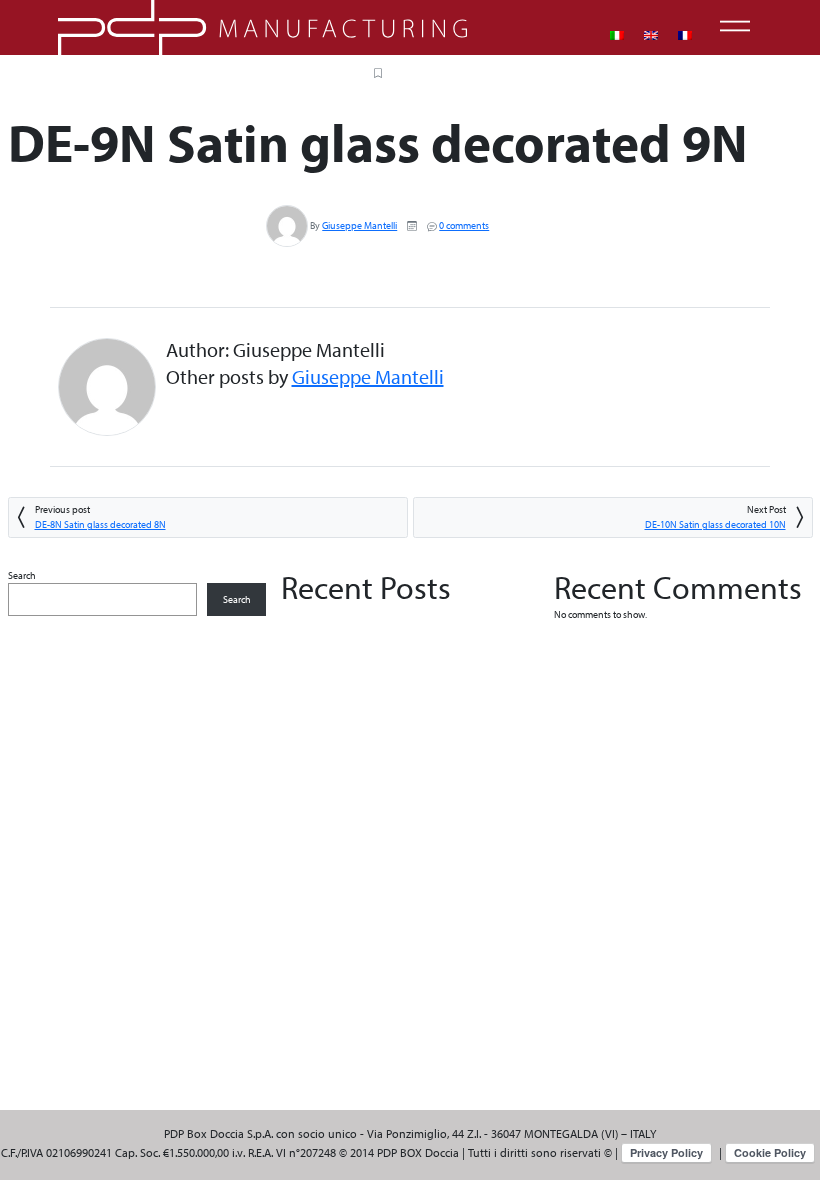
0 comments (464, 225)
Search (22, 575)
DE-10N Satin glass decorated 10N (715, 524)
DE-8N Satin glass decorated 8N (100, 524)
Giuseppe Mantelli (359, 225)
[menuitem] (617, 35)
